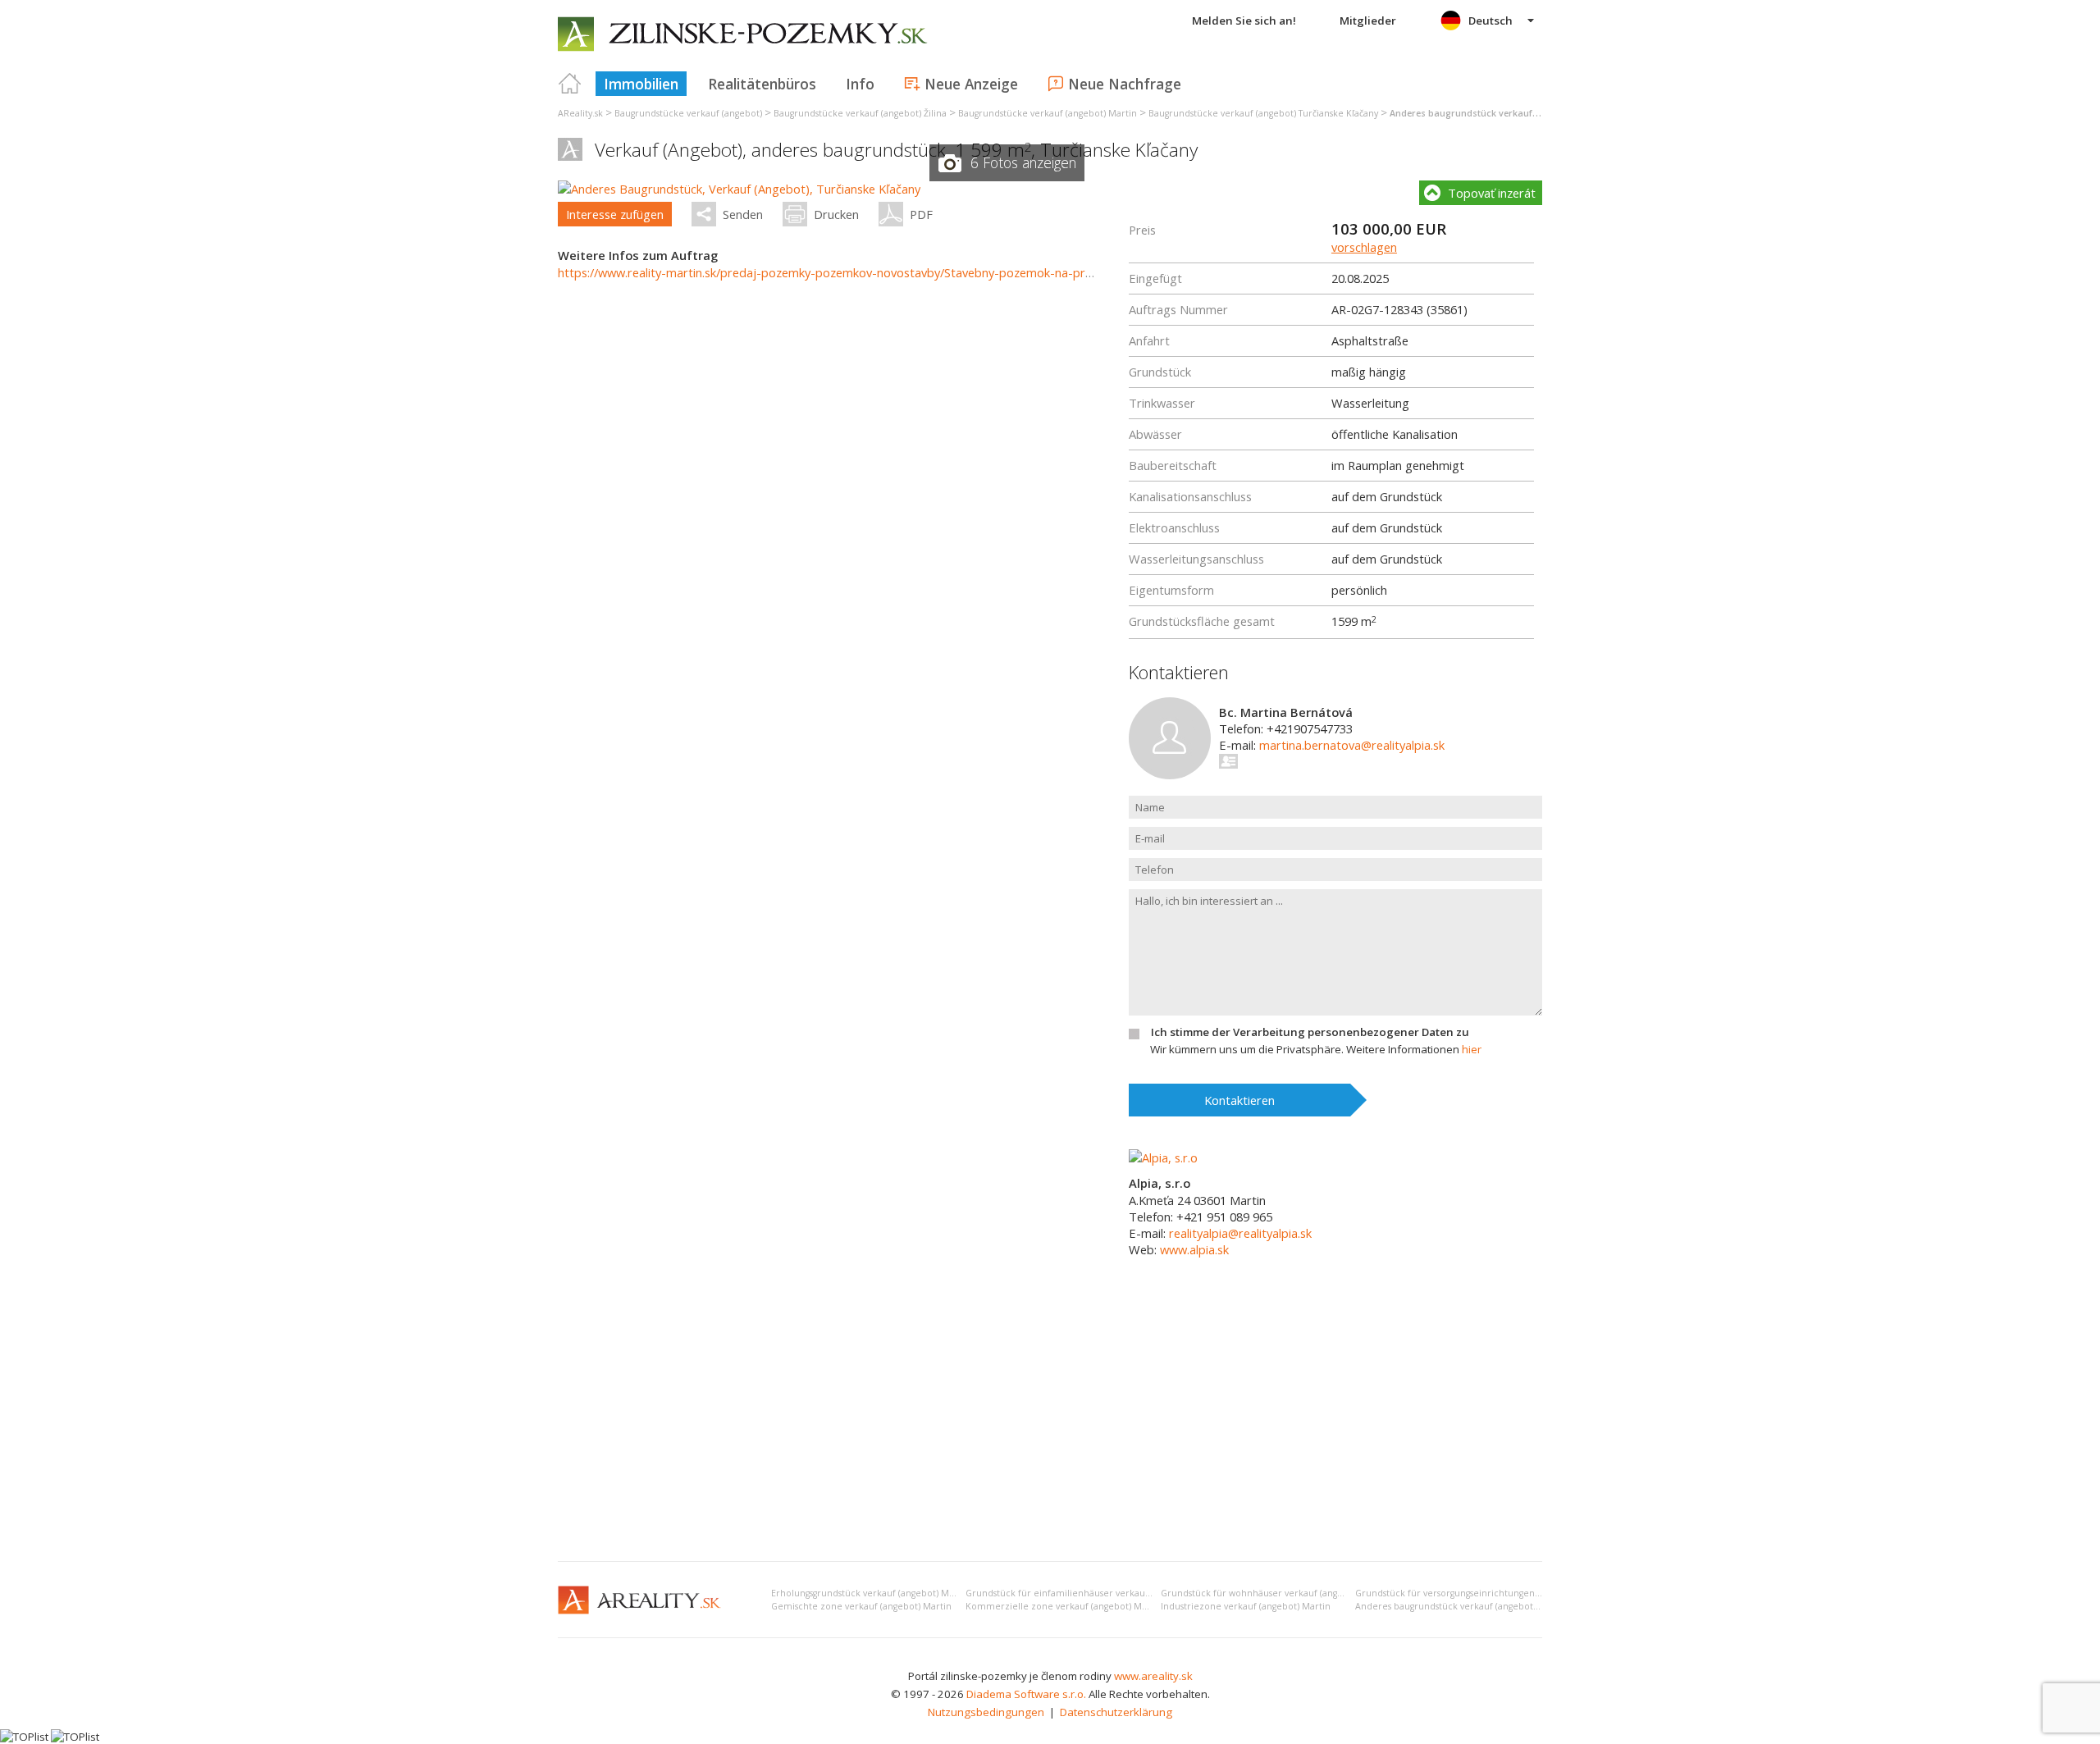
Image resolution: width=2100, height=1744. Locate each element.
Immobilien (641, 84)
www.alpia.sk (1194, 1249)
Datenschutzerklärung (1116, 1712)
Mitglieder (1368, 21)
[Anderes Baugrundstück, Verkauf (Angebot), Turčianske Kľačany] (739, 189)
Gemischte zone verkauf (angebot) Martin (861, 1606)
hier (1472, 1049)
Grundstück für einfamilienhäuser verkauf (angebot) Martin (1094, 1593)
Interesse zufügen (615, 214)
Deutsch (1491, 21)
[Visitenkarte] (1229, 761)
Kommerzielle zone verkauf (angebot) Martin (1064, 1606)
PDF (921, 214)
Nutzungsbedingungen (986, 1712)
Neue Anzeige (971, 84)
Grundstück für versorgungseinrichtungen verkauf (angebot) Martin (1500, 1593)
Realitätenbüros (762, 84)
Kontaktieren (1239, 1100)
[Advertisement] (1050, 1426)
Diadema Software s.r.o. (1026, 1694)
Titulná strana (570, 84)
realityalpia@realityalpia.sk (1240, 1233)
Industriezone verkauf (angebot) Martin (1246, 1606)
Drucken (836, 214)
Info (860, 84)
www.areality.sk (1153, 1676)
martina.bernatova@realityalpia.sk (1352, 745)
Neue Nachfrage (1125, 84)
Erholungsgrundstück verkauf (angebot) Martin (870, 1593)
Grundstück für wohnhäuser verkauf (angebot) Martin (1276, 1593)
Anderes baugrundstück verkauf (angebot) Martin (1461, 1606)
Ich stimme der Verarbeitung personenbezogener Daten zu (1310, 1032)
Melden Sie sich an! (1244, 21)
